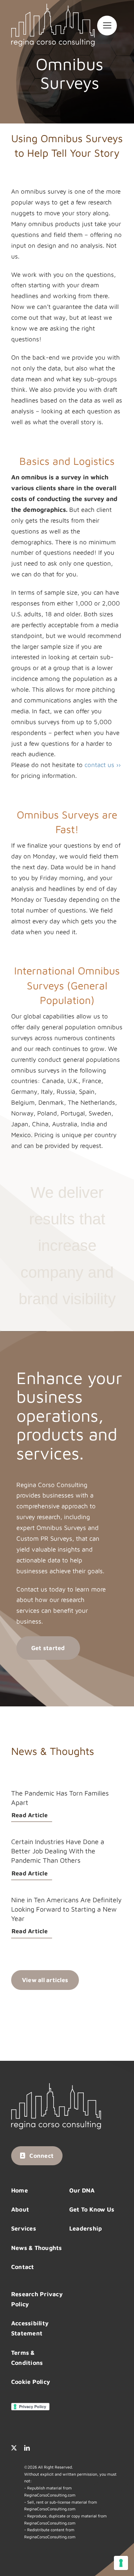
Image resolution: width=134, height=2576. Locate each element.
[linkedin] (27, 2448)
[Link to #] (107, 26)
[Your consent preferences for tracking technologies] (121, 2563)
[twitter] (14, 2448)
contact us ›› (103, 765)
